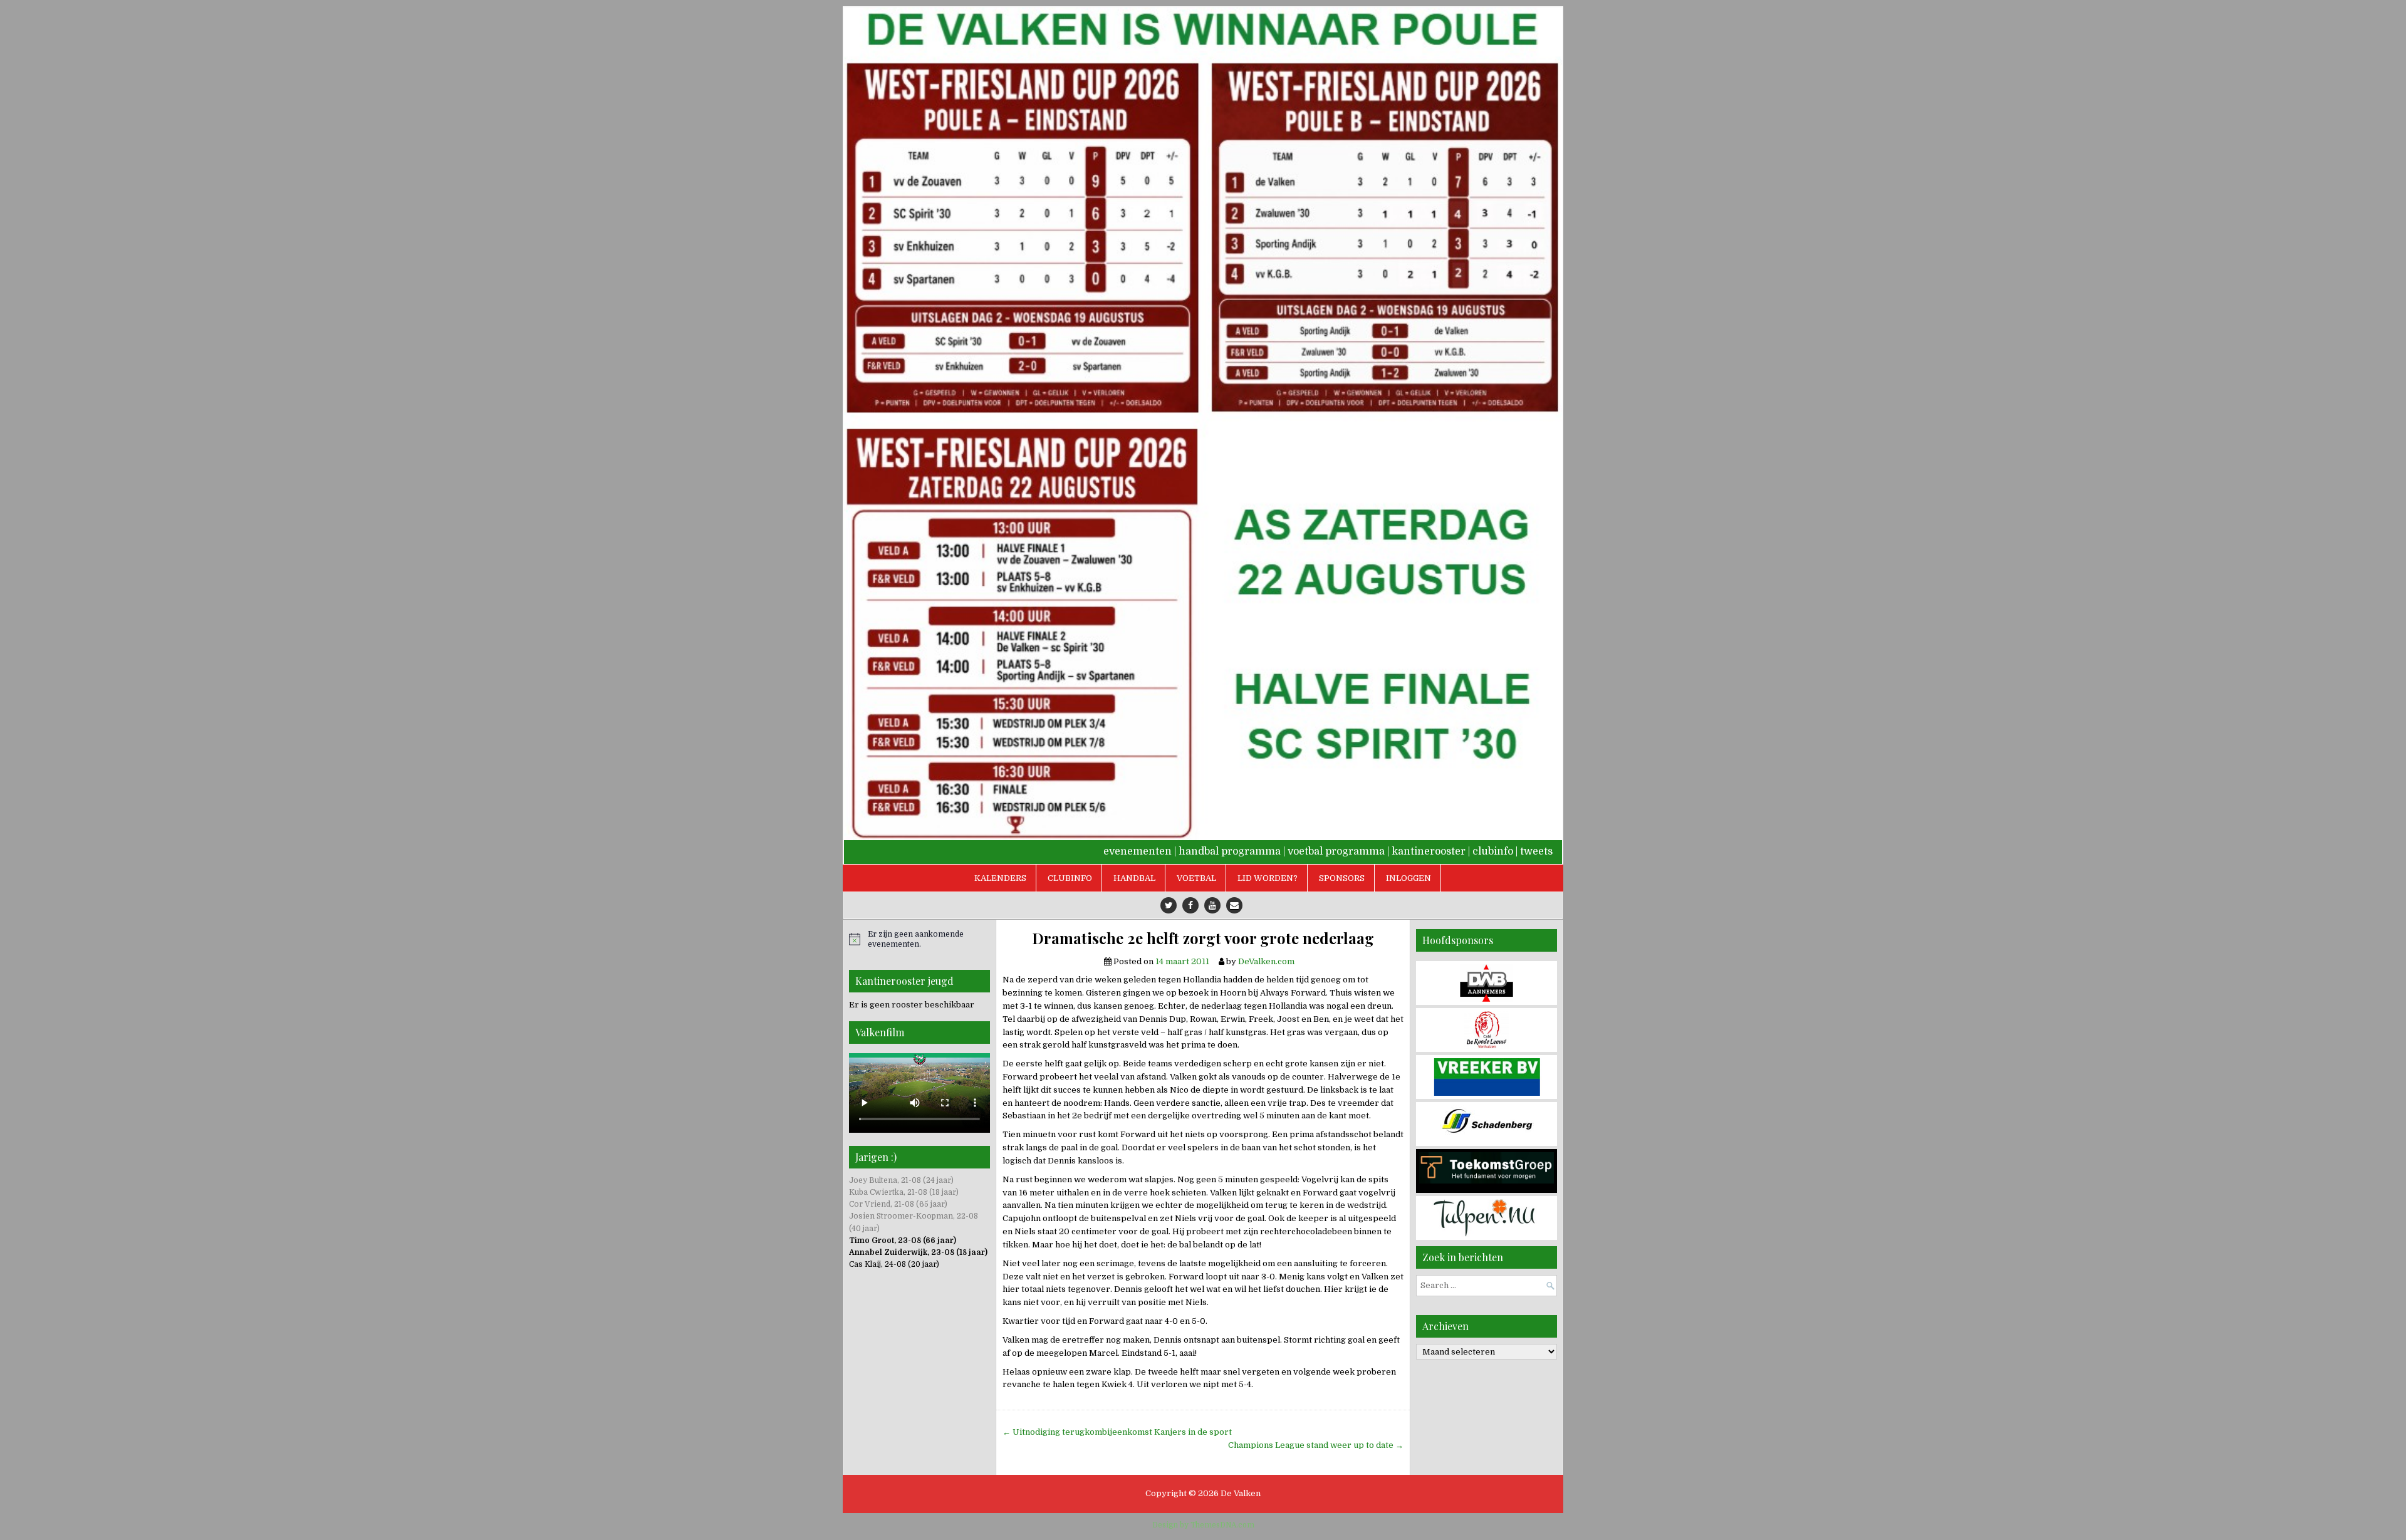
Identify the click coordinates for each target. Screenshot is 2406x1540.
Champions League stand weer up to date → (1316, 1445)
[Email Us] (1234, 905)
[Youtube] (1212, 905)
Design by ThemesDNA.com (1203, 1525)
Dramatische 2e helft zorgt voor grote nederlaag (1203, 938)
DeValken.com (1266, 961)
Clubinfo (1070, 878)
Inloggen (1409, 878)
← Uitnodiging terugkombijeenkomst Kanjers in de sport (1117, 1432)
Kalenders (1000, 878)
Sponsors (1342, 878)
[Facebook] (1190, 905)
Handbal (1134, 878)
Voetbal (1196, 878)
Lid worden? (1268, 878)
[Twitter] (1169, 905)
